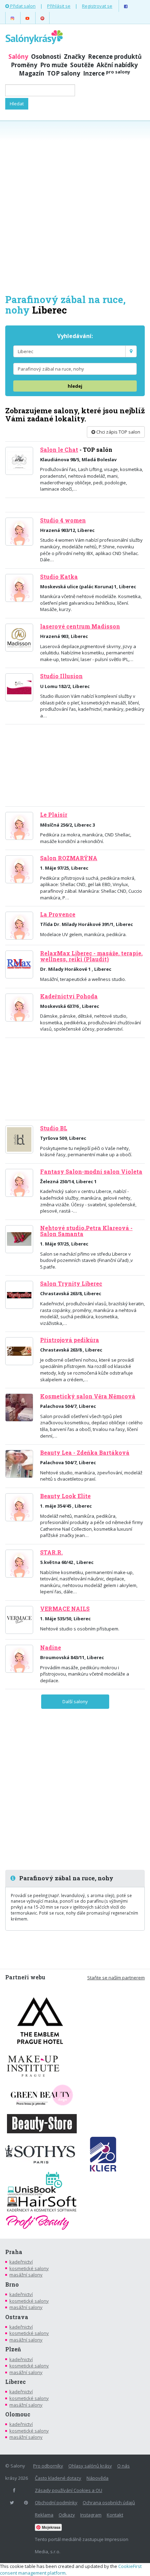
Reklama (44, 2515)
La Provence (58, 914)
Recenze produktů (115, 57)
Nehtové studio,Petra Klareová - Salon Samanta (86, 1231)
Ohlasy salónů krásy (90, 2466)
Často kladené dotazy (58, 2478)
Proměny (24, 65)
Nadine (51, 1648)
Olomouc (18, 2414)
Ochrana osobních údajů (109, 2503)
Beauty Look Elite (65, 1496)
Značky (74, 57)
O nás (123, 2466)
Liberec (16, 2382)
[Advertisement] (75, 206)
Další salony (75, 1701)
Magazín (32, 73)
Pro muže (54, 65)
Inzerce (107, 73)
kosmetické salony (29, 2268)
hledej (75, 386)
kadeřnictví (21, 2262)
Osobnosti (46, 57)
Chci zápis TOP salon (118, 432)
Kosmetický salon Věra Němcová (88, 1396)
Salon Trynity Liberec (71, 1284)
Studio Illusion (61, 676)
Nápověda (97, 2478)
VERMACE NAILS (65, 1609)
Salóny (18, 57)
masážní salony (26, 2275)
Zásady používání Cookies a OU (69, 2490)
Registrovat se (97, 6)
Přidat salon (22, 6)
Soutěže (82, 65)
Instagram (91, 2515)
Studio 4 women (63, 520)
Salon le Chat (59, 450)
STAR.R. (51, 1552)
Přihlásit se (59, 6)
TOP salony (64, 73)
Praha (14, 2252)
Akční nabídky (117, 65)
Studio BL (54, 1128)
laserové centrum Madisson (80, 626)
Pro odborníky (48, 2466)
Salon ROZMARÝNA (69, 858)
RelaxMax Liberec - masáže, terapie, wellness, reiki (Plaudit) (91, 956)
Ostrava (17, 2317)
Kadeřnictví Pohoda (69, 996)
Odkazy (67, 2515)
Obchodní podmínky (56, 2503)
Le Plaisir (54, 815)
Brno (12, 2284)
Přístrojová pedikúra (70, 1340)
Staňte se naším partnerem (116, 1978)
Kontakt (115, 2515)
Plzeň (13, 2349)
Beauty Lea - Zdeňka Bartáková (85, 1453)
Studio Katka (59, 577)
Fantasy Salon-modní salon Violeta (91, 1172)
